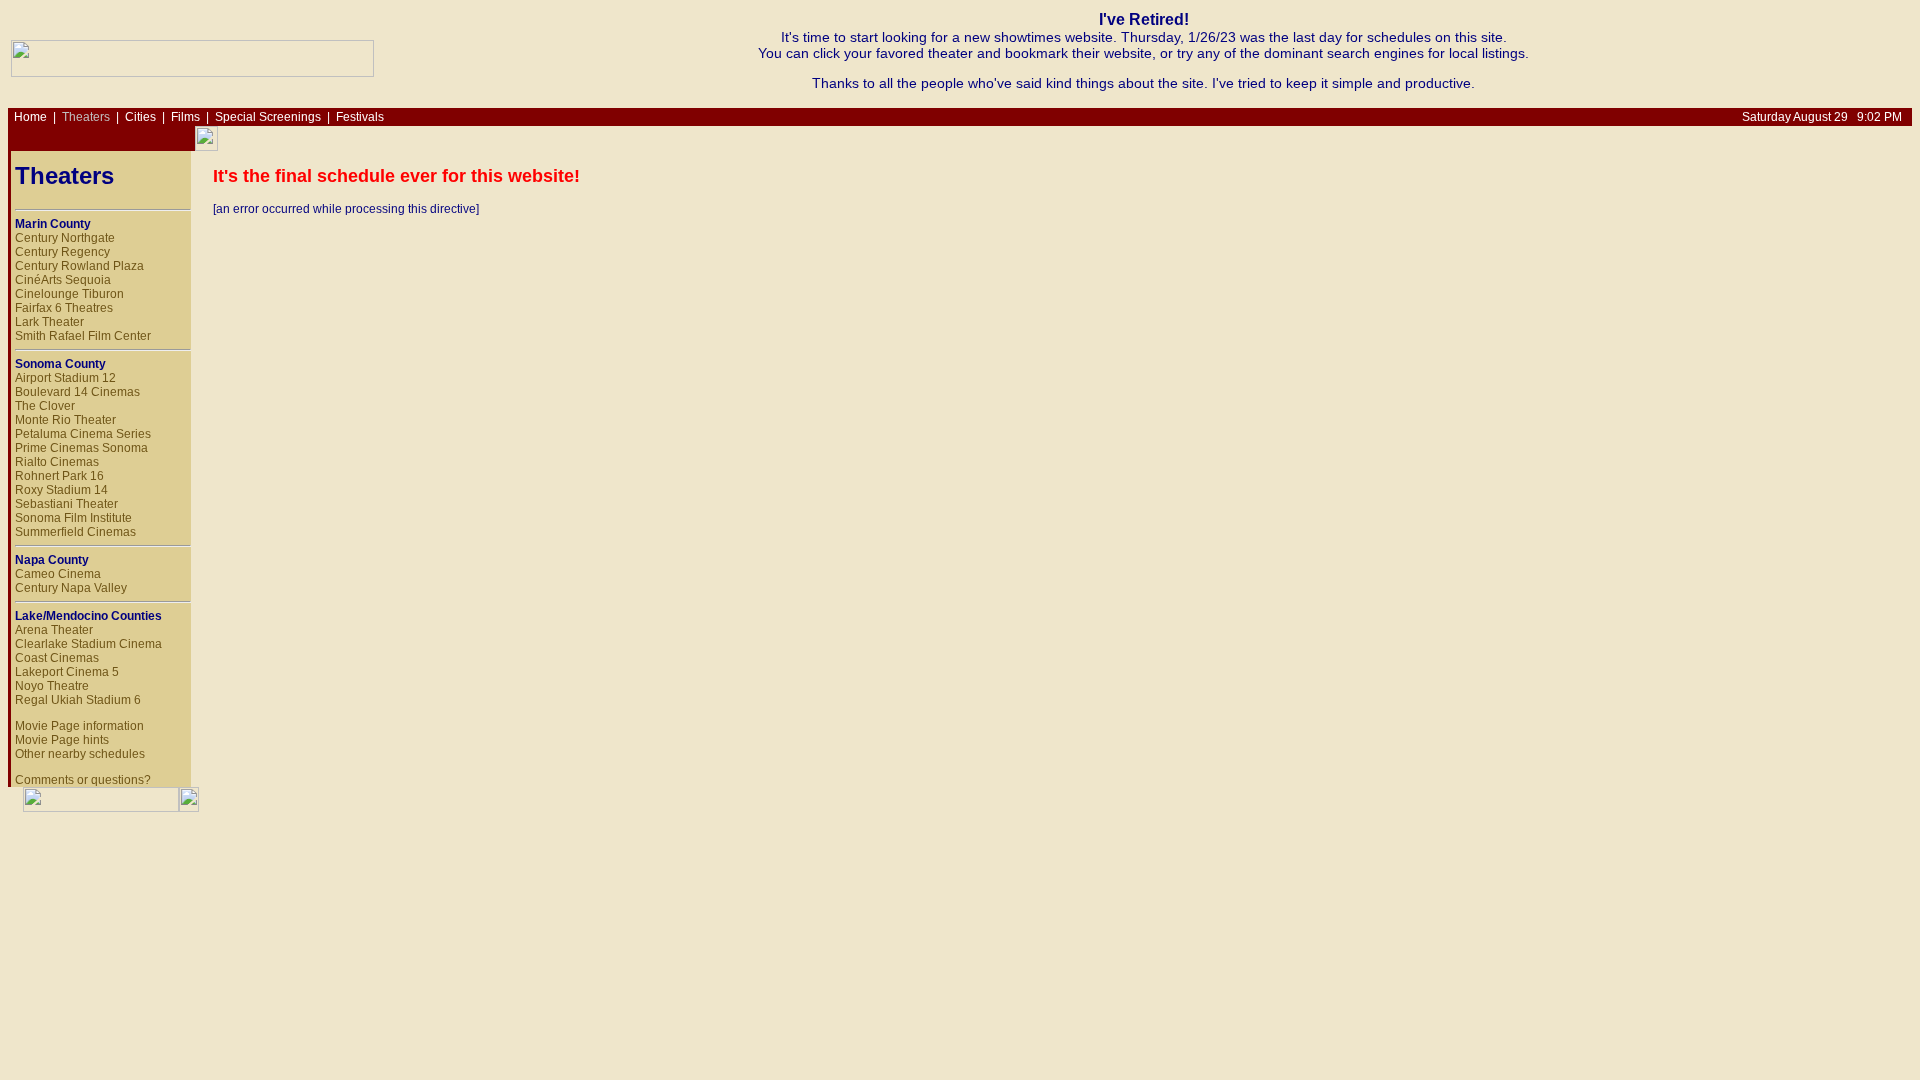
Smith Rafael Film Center (83, 336)
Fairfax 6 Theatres (64, 308)
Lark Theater (49, 322)
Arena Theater (54, 630)
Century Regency (62, 252)
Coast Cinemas (57, 658)
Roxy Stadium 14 (61, 490)
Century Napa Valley (71, 588)
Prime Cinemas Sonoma (81, 448)
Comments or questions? (83, 780)
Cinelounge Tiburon (69, 294)
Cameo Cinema (58, 574)
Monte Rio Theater (65, 420)
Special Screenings (268, 117)
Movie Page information (79, 726)
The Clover (45, 406)
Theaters (86, 117)
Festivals (360, 117)
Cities (140, 117)
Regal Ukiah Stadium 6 (78, 700)
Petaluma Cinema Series (83, 434)
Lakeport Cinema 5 (67, 672)
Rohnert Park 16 (59, 476)
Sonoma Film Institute (73, 518)
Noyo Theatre (52, 686)
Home (30, 117)
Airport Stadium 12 (65, 378)
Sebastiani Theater (66, 504)
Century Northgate (65, 238)
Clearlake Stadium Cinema (88, 644)
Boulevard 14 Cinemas (77, 392)
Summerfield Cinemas (75, 532)
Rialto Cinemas (57, 462)
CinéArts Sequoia (63, 280)
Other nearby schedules (80, 754)
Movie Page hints (62, 740)
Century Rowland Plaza (79, 266)
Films (185, 117)
